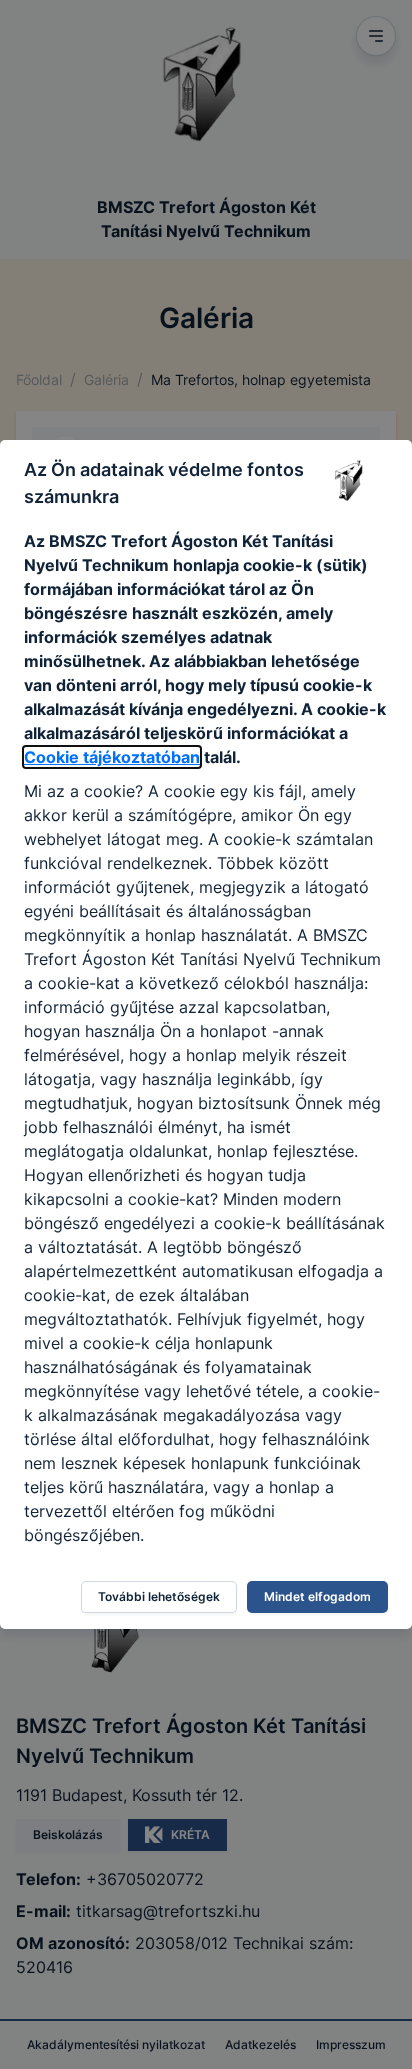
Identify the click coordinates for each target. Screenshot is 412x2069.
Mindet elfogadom (317, 1596)
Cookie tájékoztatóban (112, 757)
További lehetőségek (159, 1596)
